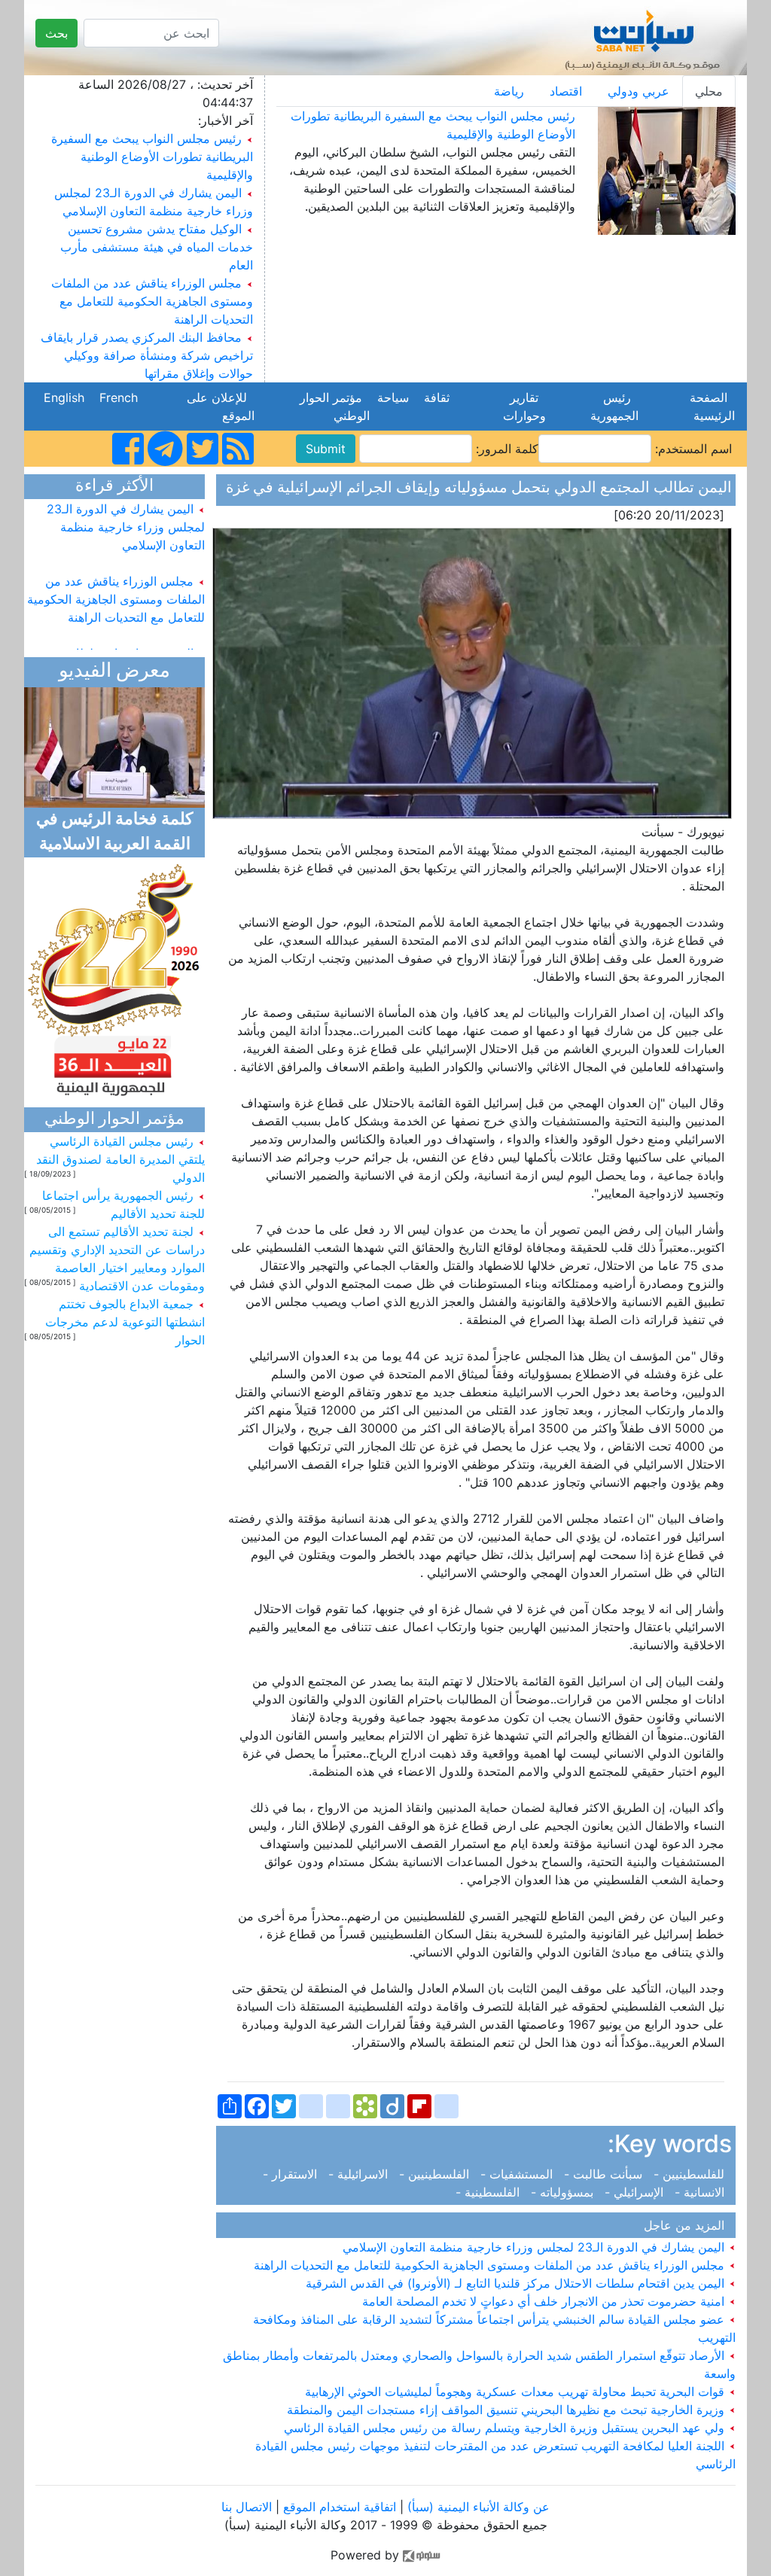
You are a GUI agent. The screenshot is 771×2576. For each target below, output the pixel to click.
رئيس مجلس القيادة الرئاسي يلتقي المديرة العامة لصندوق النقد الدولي (120, 1159)
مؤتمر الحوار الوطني (335, 406)
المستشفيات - (518, 2174)
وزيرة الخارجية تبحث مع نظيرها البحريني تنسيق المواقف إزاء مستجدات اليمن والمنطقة (507, 2410)
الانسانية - (701, 2192)
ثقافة (437, 397)
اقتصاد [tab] (566, 91)
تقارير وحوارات (521, 406)
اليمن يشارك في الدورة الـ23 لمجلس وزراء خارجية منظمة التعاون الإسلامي (535, 2247)
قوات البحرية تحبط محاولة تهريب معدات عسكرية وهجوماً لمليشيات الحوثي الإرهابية (517, 2392)
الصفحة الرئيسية (710, 406)
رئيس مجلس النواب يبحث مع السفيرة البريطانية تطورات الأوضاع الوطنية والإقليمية (152, 157)
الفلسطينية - (491, 2192)
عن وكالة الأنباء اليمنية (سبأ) (477, 2507)
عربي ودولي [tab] (638, 91)
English (64, 397)
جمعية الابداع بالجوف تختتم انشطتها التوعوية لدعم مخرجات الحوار (125, 1322)
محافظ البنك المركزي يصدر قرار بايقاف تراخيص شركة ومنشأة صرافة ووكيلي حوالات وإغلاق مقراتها (147, 355)
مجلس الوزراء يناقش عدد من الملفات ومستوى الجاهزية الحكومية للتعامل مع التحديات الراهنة (152, 301)
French (119, 397)
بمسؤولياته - (564, 2192)
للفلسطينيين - (691, 2174)
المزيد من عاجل (688, 2225)
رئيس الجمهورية (611, 406)
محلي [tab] (709, 91)
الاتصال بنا (247, 2507)
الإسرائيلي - (636, 2192)
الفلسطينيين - (436, 2174)
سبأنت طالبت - (605, 2174)
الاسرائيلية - (360, 2174)
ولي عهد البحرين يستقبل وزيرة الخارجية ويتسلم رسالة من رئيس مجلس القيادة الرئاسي (506, 2428)
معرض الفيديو (114, 672)
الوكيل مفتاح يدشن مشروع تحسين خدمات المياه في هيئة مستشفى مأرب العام (157, 247)
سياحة (393, 397)
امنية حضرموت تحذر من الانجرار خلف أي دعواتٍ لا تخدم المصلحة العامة (545, 2301)
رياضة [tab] (509, 91)
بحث (56, 33)
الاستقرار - (294, 2174)
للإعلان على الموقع (221, 406)
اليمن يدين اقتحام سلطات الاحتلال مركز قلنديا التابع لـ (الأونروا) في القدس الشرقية (517, 2283)
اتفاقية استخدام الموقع (340, 2507)
